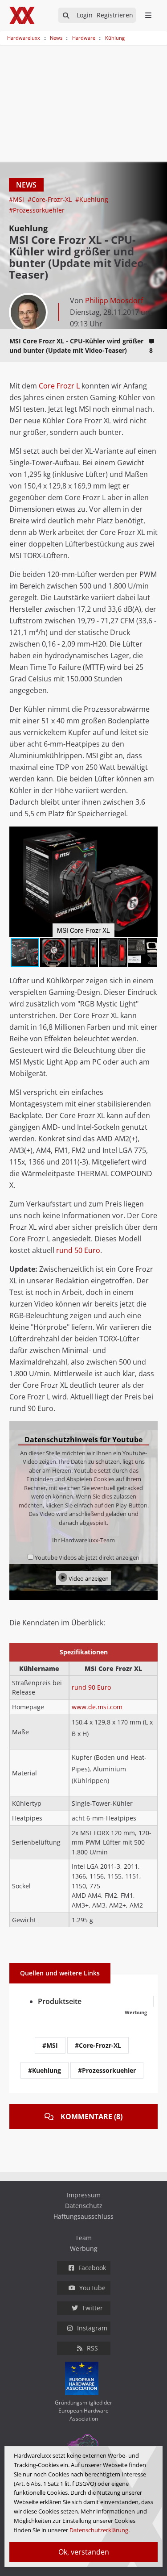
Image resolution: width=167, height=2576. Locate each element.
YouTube (92, 2288)
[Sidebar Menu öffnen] (148, 15)
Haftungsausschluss (83, 2216)
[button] (150, 835)
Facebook (92, 2268)
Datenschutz (84, 2206)
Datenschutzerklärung (99, 2530)
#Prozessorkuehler (37, 210)
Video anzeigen (88, 1578)
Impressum (84, 2195)
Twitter (92, 2308)
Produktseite (60, 2001)
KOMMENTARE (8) (92, 2117)
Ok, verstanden (84, 2552)
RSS (92, 2348)
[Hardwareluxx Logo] (23, 15)
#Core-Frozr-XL (51, 199)
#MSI (17, 199)
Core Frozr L (59, 386)
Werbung (84, 2248)
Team (83, 2238)
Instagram (92, 2328)
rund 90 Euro (91, 1687)
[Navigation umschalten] (6, 33)
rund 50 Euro (78, 1250)
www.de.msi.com (97, 1707)
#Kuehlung (92, 199)
